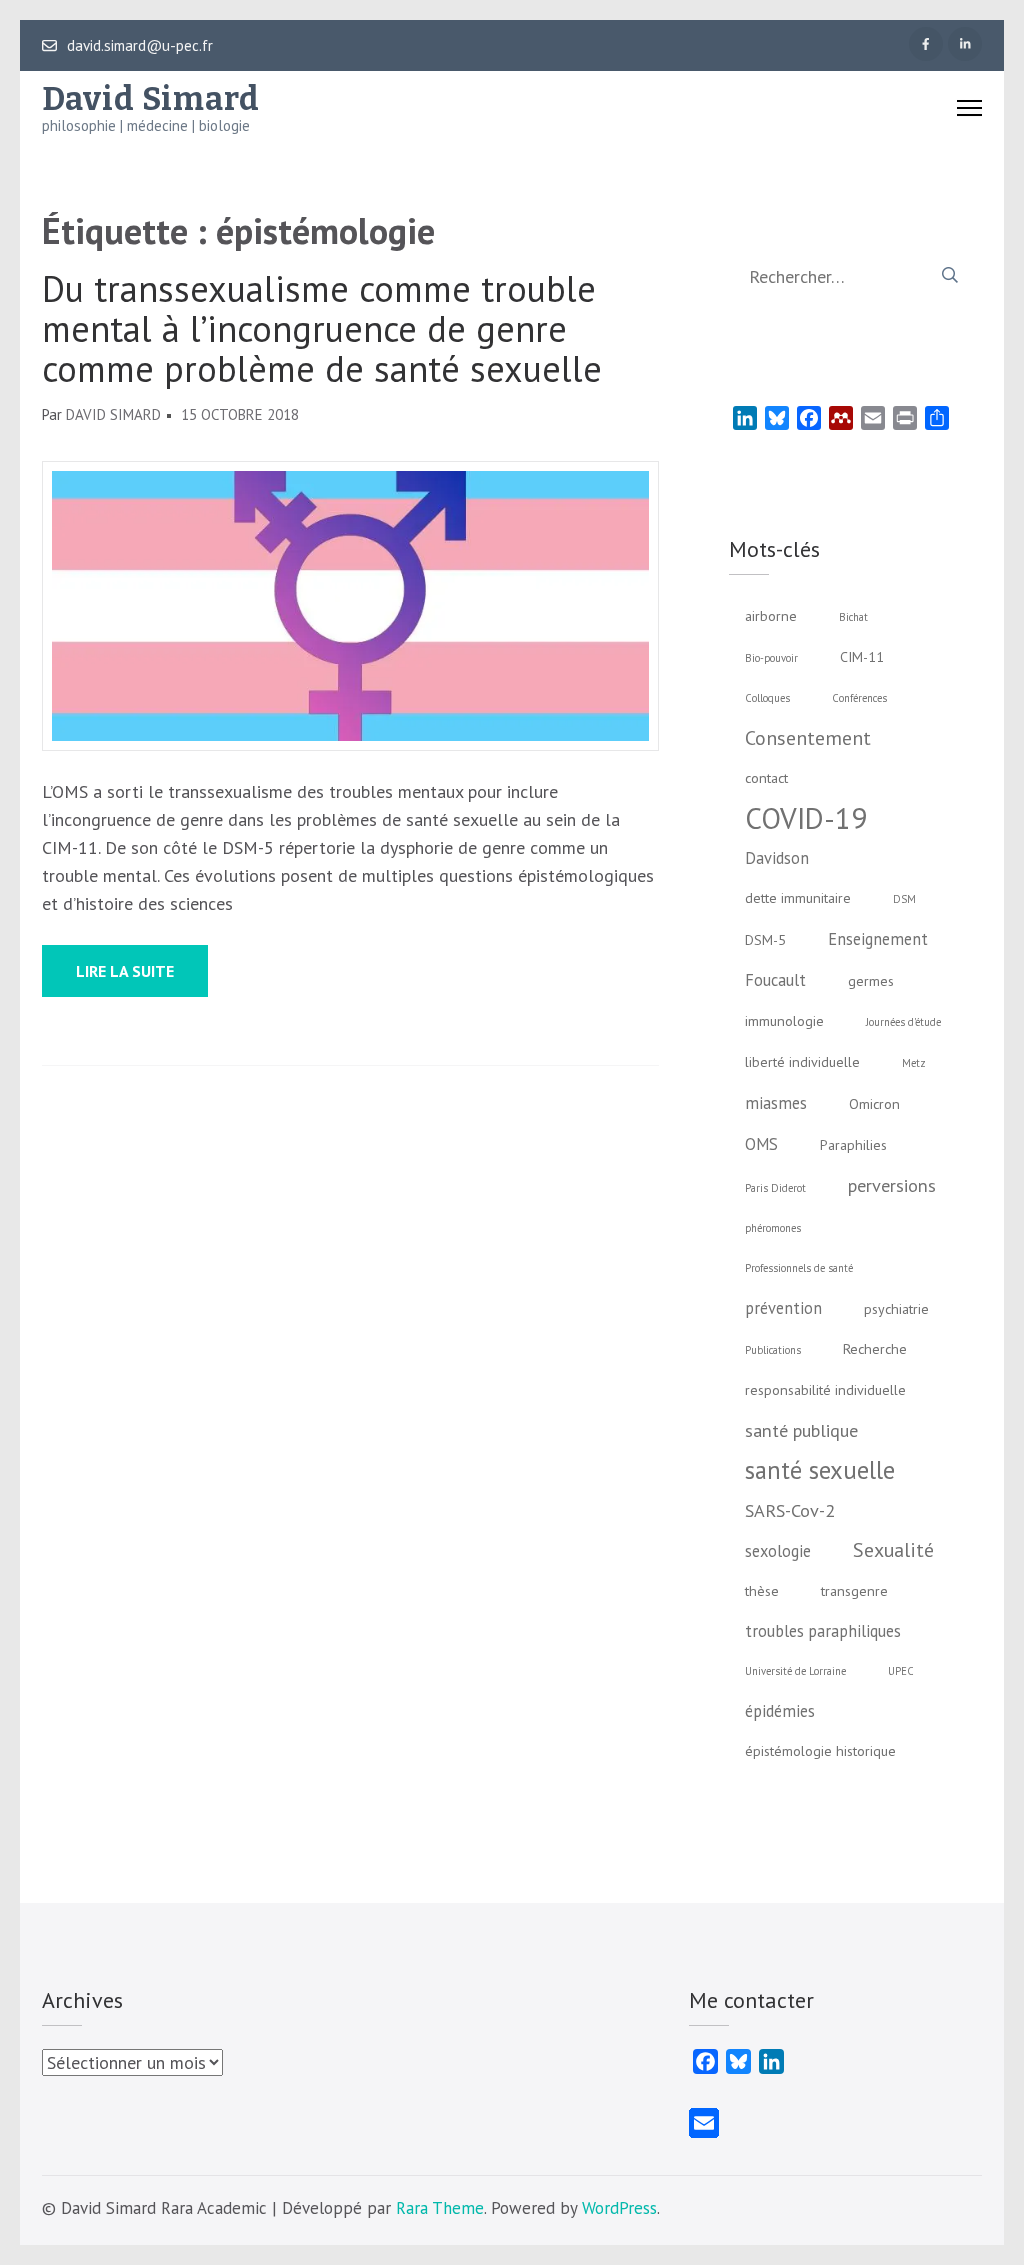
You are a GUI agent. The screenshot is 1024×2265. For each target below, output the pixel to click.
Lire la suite (125, 971)
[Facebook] (926, 44)
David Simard (151, 99)
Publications (773, 1350)
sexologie (778, 1551)
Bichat (853, 617)
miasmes (776, 1103)
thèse (762, 1591)
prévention (783, 1308)
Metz (914, 1063)
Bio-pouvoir (771, 658)
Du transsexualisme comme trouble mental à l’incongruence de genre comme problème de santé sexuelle (322, 329)
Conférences (859, 698)
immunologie (784, 1021)
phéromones (773, 1228)
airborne (771, 616)
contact (766, 778)
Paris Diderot (775, 1188)
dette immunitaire (798, 898)
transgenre (854, 1591)
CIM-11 (862, 657)
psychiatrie (896, 1309)
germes (871, 981)
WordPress (619, 2208)
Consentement (808, 737)
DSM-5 (765, 940)
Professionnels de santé (799, 1268)
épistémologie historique (820, 1751)
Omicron (874, 1104)
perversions (892, 1185)
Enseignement (878, 939)
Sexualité (893, 1549)
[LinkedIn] (965, 44)
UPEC (901, 1671)
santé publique (801, 1430)
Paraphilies (853, 1145)
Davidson (777, 858)
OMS (761, 1144)
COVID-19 (806, 818)
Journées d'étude (903, 1022)
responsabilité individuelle (825, 1390)
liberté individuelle (802, 1062)
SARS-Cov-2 (790, 1510)
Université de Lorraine (795, 1671)
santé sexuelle (820, 1470)
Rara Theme (440, 2208)
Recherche (875, 1349)
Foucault (775, 980)
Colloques (767, 698)
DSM (904, 899)
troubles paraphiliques (823, 1631)
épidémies (780, 1711)
